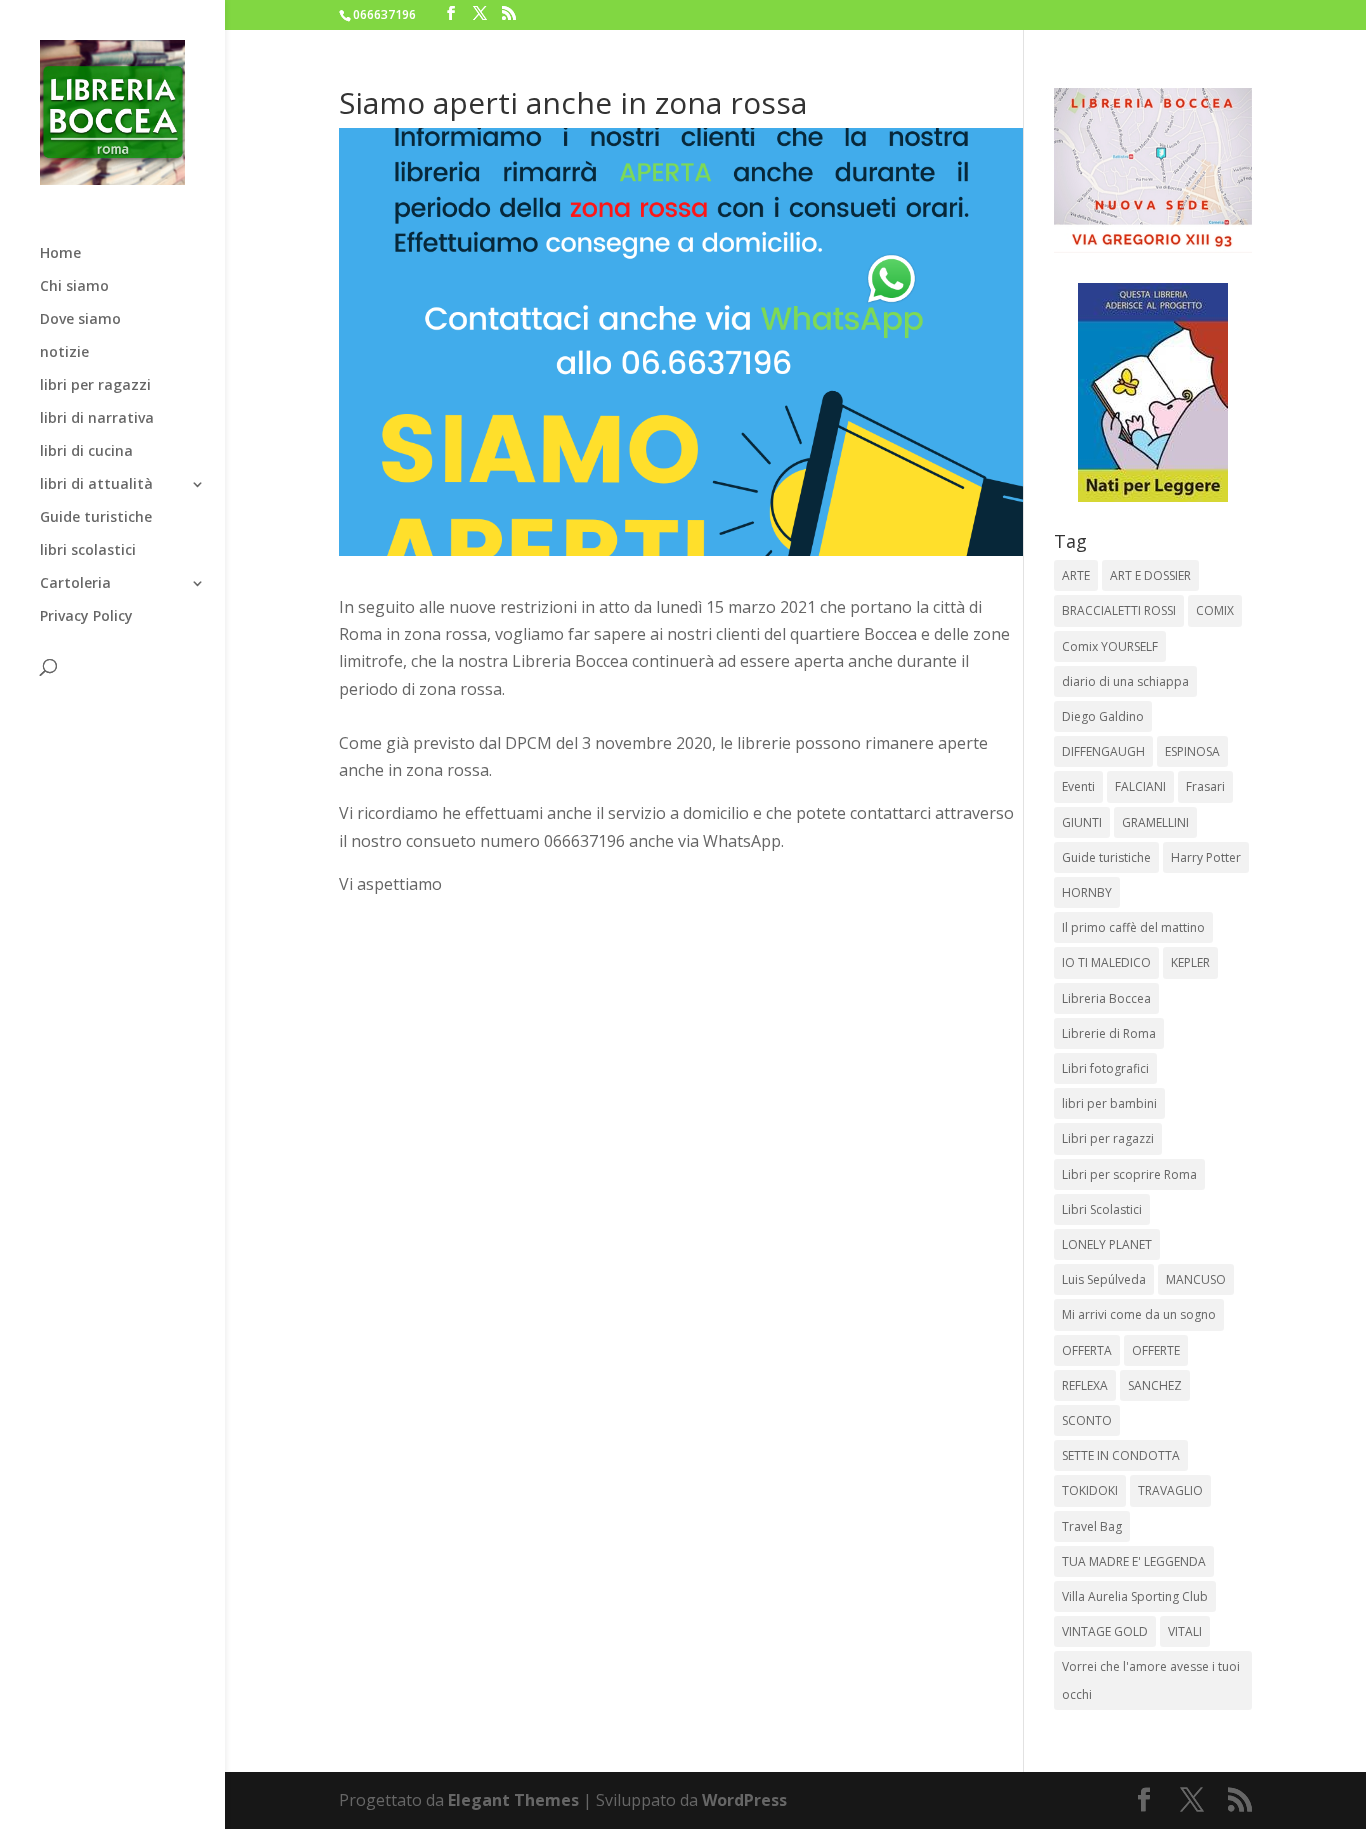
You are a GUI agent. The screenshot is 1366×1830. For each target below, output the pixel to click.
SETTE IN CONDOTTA (1121, 1455)
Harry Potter (1206, 857)
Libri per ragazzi (1108, 1138)
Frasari (1205, 786)
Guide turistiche (96, 518)
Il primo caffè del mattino (1133, 927)
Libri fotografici (1105, 1068)
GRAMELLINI (1155, 822)
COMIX (1215, 610)
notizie (64, 353)
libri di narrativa (97, 419)
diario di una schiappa (1125, 681)
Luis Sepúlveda (1104, 1279)
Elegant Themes (513, 1800)
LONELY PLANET (1107, 1244)
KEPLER (1190, 962)
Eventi (1078, 786)
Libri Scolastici (1102, 1209)
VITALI (1185, 1631)
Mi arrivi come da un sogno (1139, 1314)
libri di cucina (86, 452)
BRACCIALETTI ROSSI (1119, 610)
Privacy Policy (86, 617)
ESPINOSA (1192, 751)
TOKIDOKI (1090, 1490)
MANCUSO (1196, 1279)
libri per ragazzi (95, 386)
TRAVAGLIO (1170, 1490)
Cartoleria (75, 584)
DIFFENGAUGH (1103, 751)
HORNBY (1087, 892)
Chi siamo (74, 287)
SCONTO (1087, 1420)
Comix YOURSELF (1110, 646)
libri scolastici (88, 551)
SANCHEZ (1155, 1385)
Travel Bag (1092, 1526)
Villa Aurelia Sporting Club (1135, 1596)
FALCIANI (1140, 786)
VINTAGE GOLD (1105, 1631)
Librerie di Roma (1109, 1033)
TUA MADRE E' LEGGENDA (1134, 1561)
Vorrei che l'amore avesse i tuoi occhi (1151, 1680)
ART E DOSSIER (1150, 575)
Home (60, 254)
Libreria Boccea (1106, 998)
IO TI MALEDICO (1106, 962)
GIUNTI (1082, 822)
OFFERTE (1156, 1350)
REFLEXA (1085, 1385)
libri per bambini (1109, 1103)
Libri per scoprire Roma (1129, 1174)
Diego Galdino (1103, 716)
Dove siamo (80, 320)
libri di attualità (96, 485)
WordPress (744, 1800)
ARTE (1076, 575)
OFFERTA (1087, 1350)
